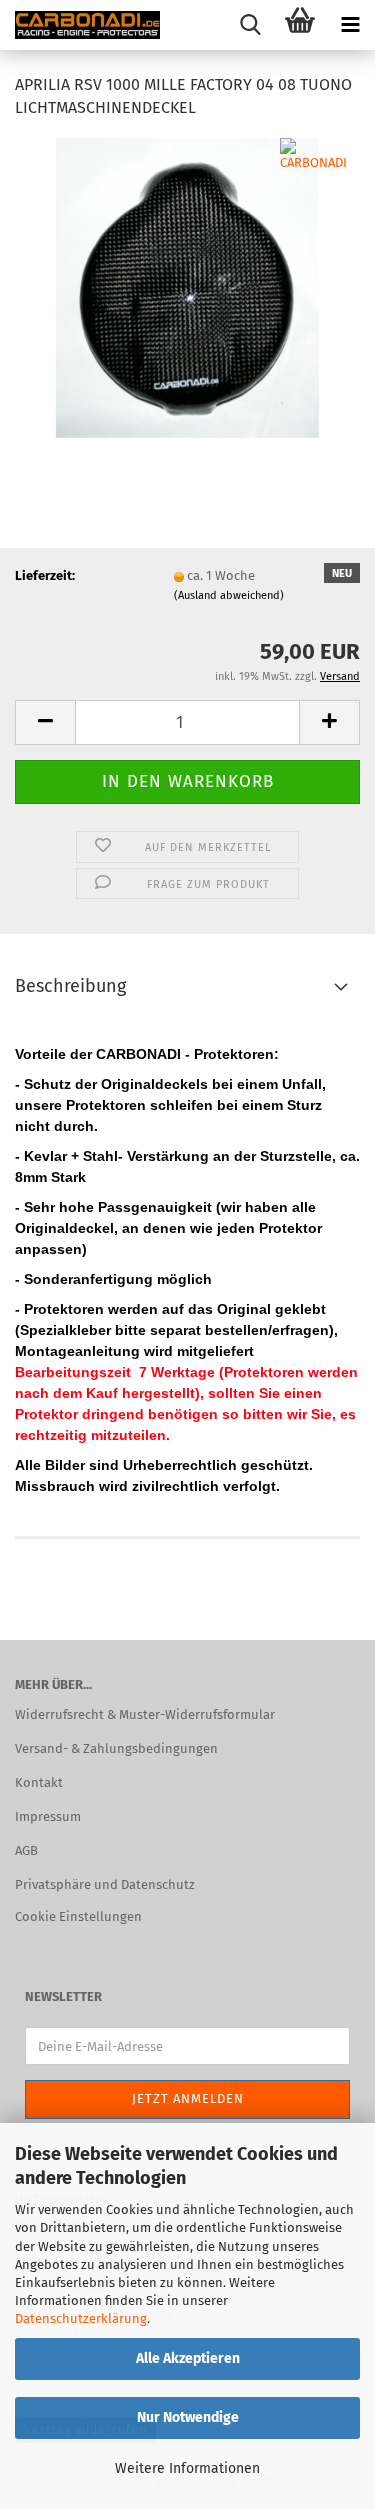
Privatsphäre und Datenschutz (105, 1884)
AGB (26, 1850)
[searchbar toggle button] (250, 25)
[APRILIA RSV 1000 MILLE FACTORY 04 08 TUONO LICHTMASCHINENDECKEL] (187, 286)
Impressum (48, 1816)
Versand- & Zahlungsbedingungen (116, 1748)
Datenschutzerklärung (81, 2318)
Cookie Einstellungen (78, 1916)
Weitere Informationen (187, 2468)
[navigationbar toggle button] (350, 25)
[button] (45, 722)
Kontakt (39, 1782)
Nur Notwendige (188, 2417)
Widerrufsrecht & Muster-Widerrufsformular (145, 1714)
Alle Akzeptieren (188, 2358)
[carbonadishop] (80, 25)
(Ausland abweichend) (229, 595)
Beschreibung (70, 986)
